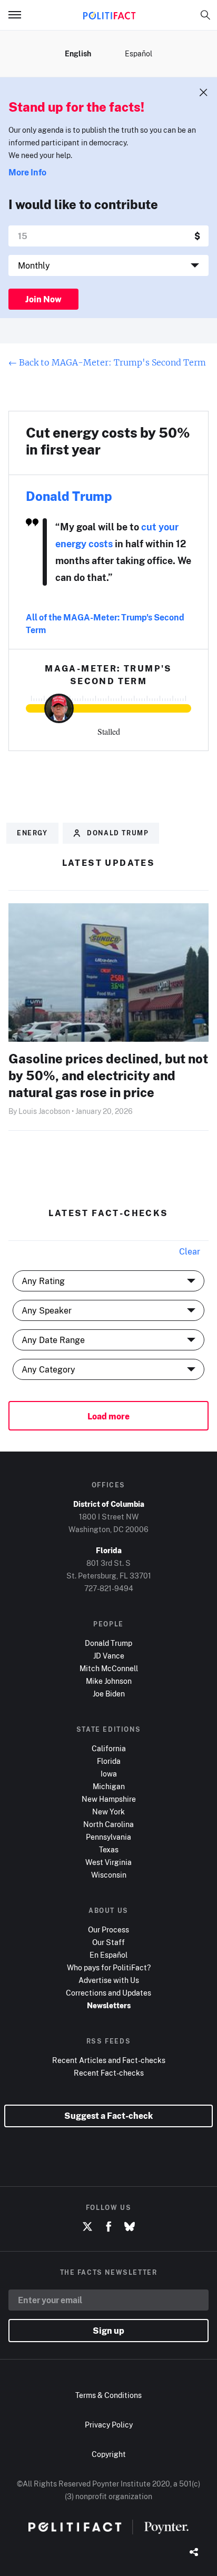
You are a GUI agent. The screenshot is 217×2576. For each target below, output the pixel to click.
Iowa (109, 1774)
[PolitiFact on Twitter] (87, 2227)
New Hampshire (109, 1799)
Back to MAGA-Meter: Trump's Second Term (107, 362)
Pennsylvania (108, 1837)
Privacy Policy (109, 2425)
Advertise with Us (109, 1980)
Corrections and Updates (108, 1993)
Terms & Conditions (108, 2395)
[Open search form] (205, 15)
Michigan (109, 1786)
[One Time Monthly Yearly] (108, 265)
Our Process (108, 1929)
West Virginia (108, 1862)
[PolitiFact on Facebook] (108, 2227)
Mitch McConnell (109, 1668)
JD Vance (109, 1656)
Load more (108, 1416)
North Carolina (108, 1824)
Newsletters (109, 2005)
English (78, 53)
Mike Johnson (109, 1681)
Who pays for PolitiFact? (109, 1967)
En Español (108, 1955)
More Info (27, 172)
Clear (190, 1251)
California (109, 1748)
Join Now (43, 299)
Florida (109, 1761)
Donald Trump (69, 496)
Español (139, 53)
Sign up (108, 2331)
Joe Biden (109, 1694)
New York (108, 1812)
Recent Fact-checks (109, 2073)
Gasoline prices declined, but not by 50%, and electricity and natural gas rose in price (108, 1075)
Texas (109, 1849)
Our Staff (108, 1942)
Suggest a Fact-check (108, 2116)
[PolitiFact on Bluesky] (130, 2227)
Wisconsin (109, 1875)
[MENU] (19, 15)
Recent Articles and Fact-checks (109, 2060)
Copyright (109, 2454)
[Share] (194, 2553)
